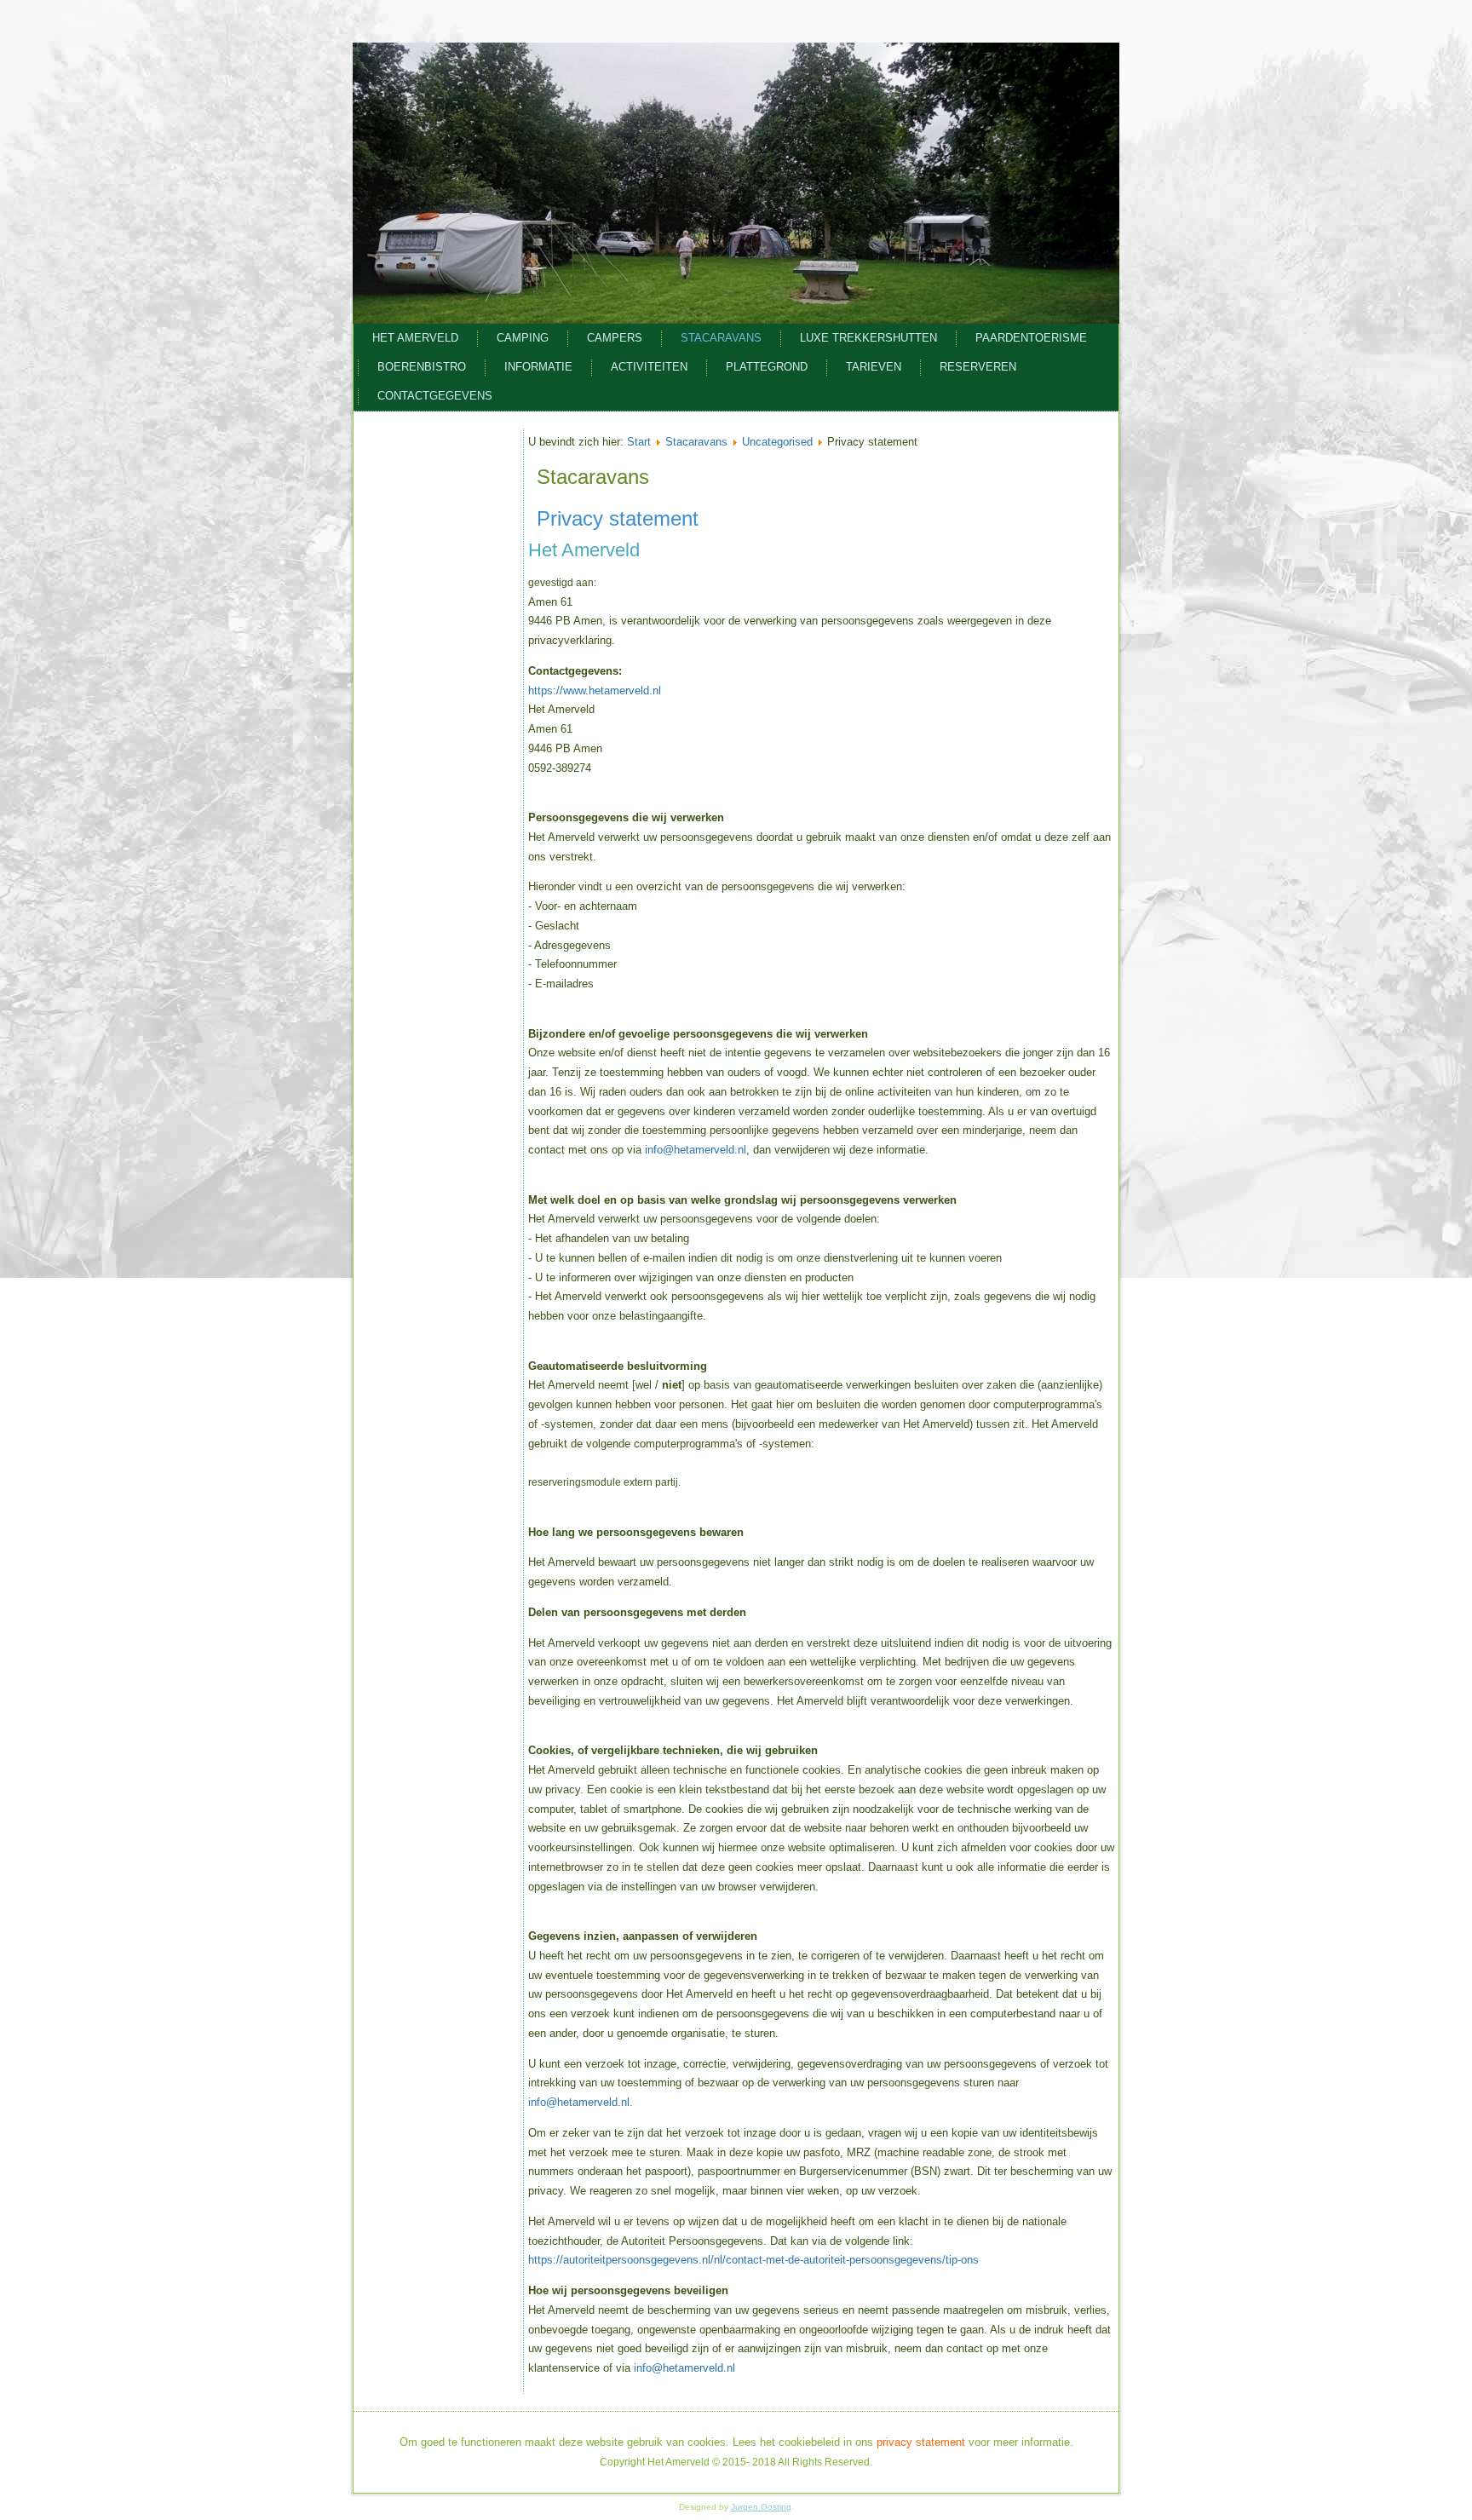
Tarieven (874, 367)
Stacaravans (721, 338)
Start (639, 442)
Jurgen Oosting (761, 2507)
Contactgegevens (435, 396)
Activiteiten (649, 367)
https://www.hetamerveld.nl (595, 690)
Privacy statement (618, 518)
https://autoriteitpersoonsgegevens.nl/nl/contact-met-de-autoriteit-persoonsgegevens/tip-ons (753, 2260)
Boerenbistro (422, 367)
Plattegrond (767, 367)
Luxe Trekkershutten (868, 338)
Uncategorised (777, 442)
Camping (523, 338)
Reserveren (978, 367)
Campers (615, 338)
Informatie (538, 367)
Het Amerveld (415, 338)
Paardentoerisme (1031, 338)
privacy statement (921, 2442)
